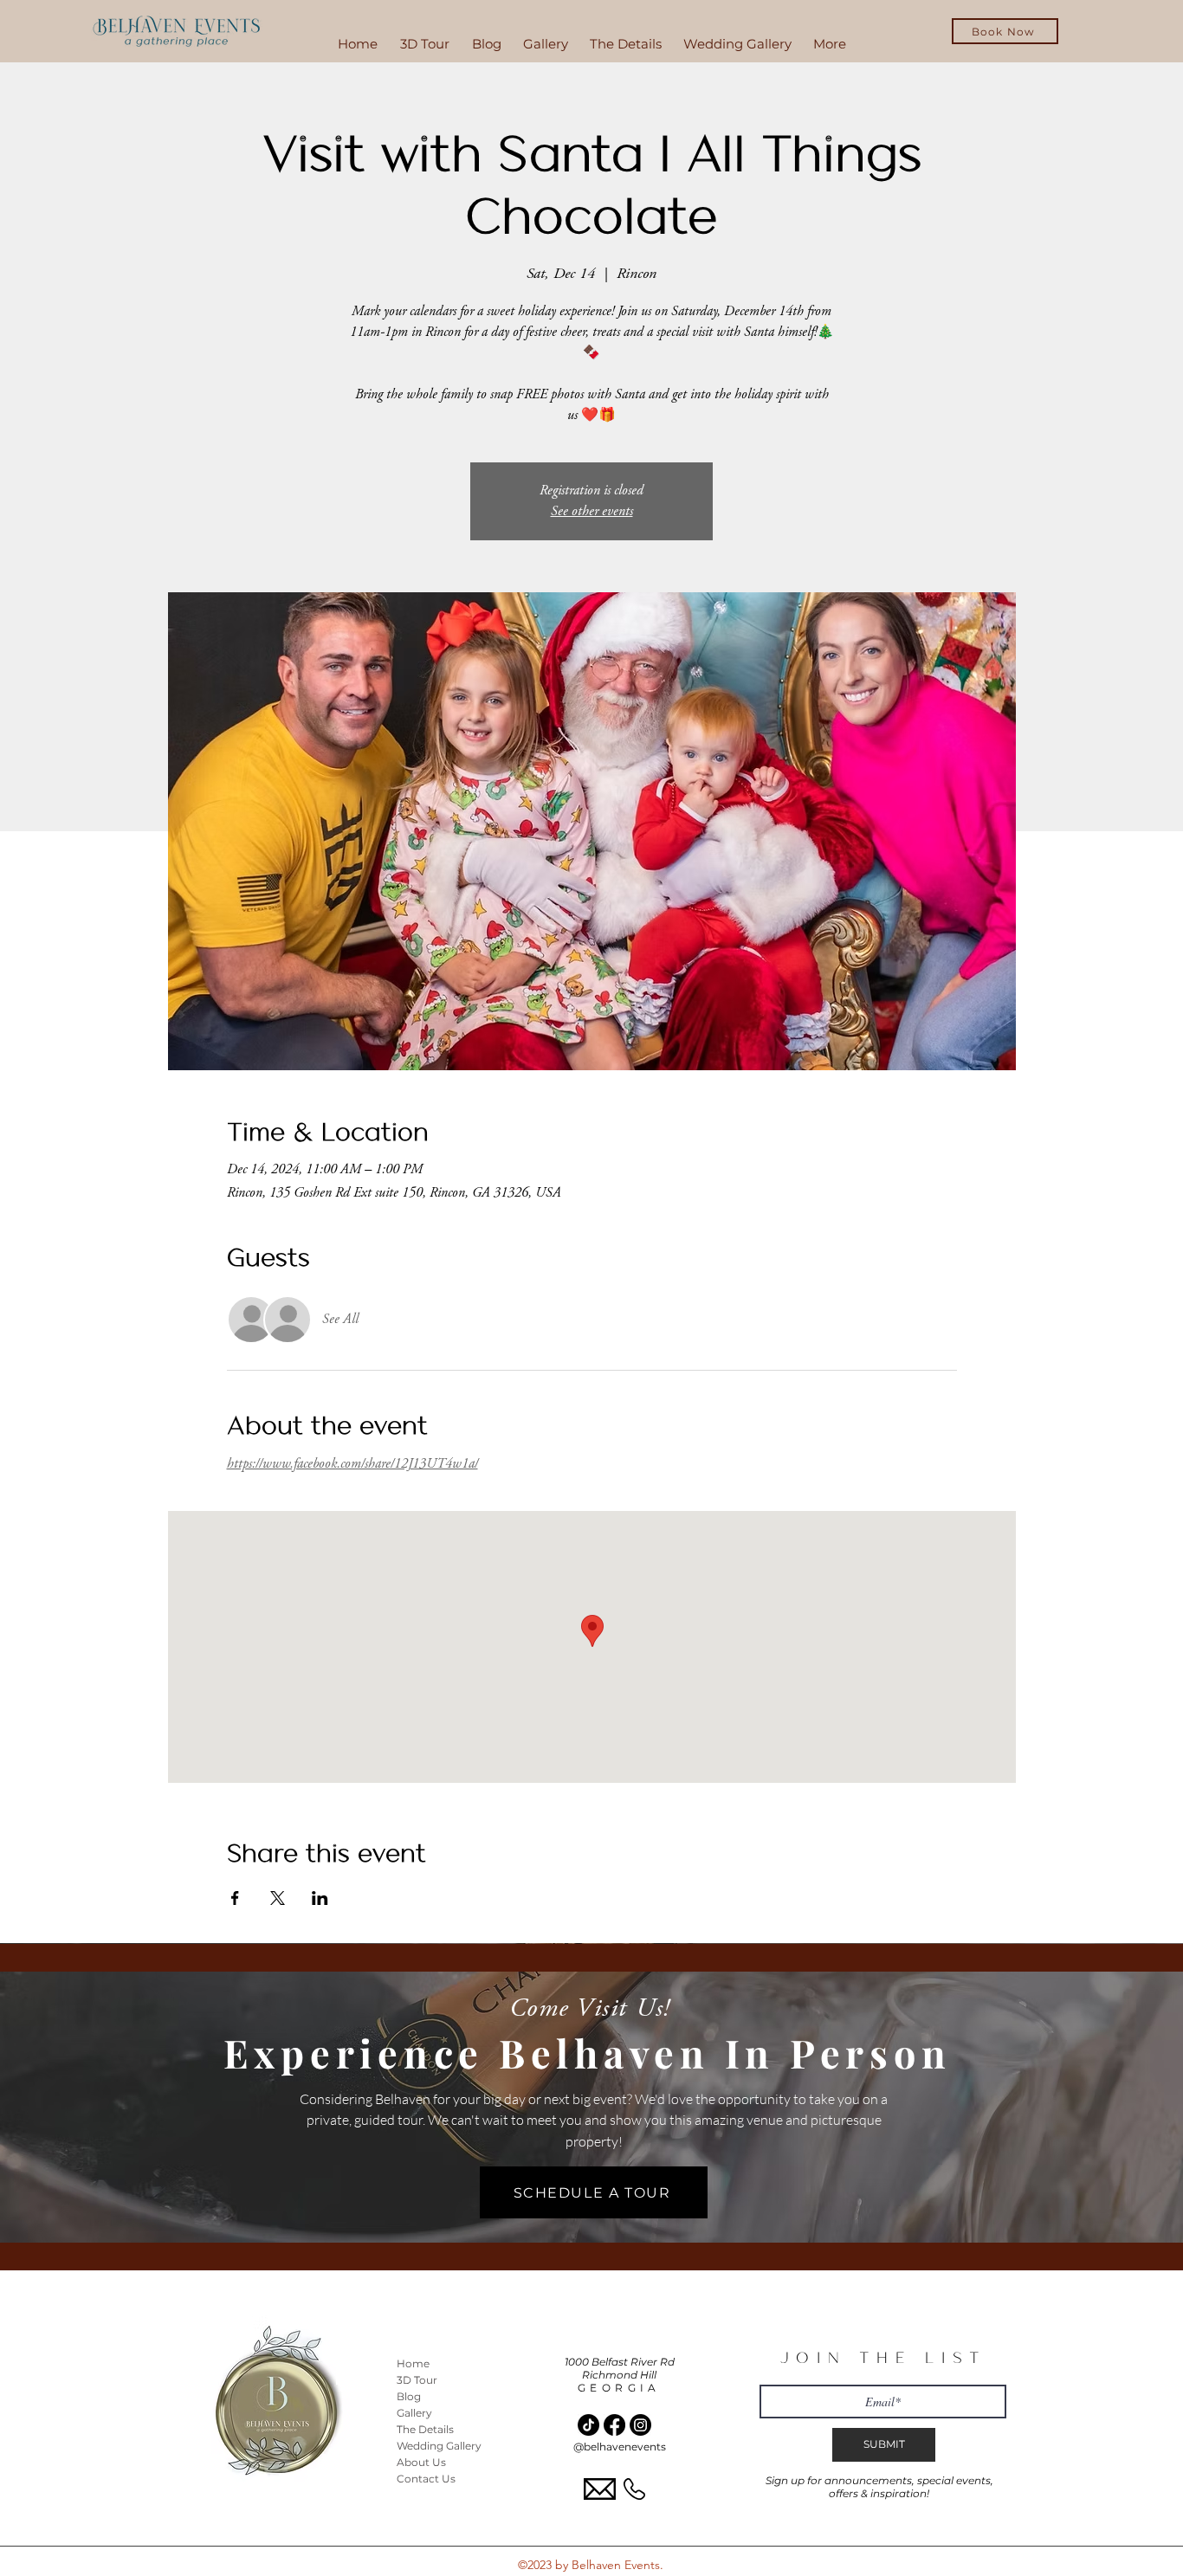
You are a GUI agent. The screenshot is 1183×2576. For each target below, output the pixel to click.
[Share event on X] (278, 1898)
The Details (425, 2429)
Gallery (414, 2413)
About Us (421, 2462)
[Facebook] (614, 2425)
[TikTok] (588, 2425)
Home (413, 2363)
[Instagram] (640, 2425)
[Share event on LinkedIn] (320, 1898)
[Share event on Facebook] (235, 1898)
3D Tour (417, 2380)
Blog (409, 2396)
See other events (592, 512)
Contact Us (426, 2479)
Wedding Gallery (439, 2446)
